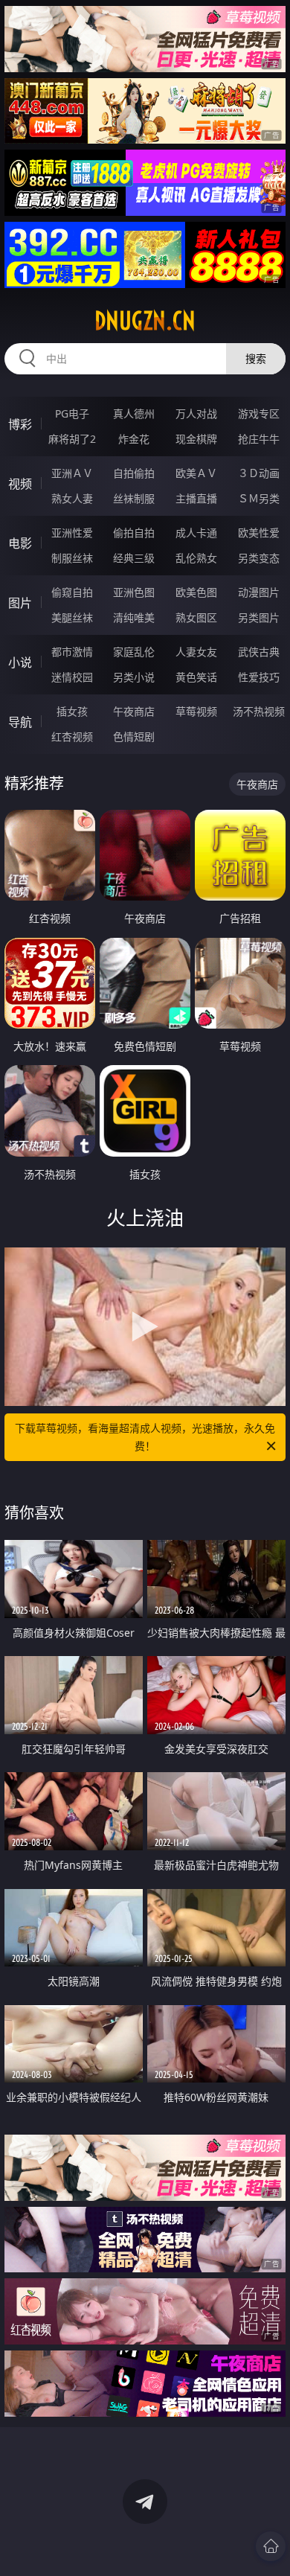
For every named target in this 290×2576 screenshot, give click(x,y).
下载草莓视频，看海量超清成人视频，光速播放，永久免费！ (145, 1437)
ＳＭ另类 (259, 498)
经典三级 (134, 558)
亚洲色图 (134, 592)
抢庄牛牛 (259, 439)
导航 (20, 722)
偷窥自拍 (72, 592)
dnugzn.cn (145, 321)
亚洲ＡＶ (72, 473)
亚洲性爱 (72, 533)
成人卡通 (196, 533)
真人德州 (134, 413)
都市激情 (72, 652)
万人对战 (196, 413)
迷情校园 (72, 677)
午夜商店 (134, 711)
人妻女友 (196, 652)
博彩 (20, 424)
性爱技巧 (259, 677)
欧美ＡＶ (196, 473)
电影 (20, 543)
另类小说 (134, 677)
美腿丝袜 (72, 617)
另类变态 (259, 558)
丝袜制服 (134, 498)
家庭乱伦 (134, 652)
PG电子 (72, 413)
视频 (20, 484)
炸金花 (134, 439)
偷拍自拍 (134, 533)
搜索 (256, 358)
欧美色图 (196, 592)
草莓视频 (196, 711)
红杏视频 (72, 736)
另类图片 (259, 617)
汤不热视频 (259, 711)
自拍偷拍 (134, 473)
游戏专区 (259, 413)
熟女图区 (196, 617)
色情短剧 (134, 736)
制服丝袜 (72, 558)
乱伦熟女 (196, 558)
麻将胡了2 (72, 439)
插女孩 (72, 711)
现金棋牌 (196, 439)
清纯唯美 (134, 617)
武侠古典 (259, 652)
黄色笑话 (196, 677)
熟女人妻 (72, 498)
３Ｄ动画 (259, 473)
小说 (20, 662)
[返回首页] (271, 2546)
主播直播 (196, 498)
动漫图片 (259, 592)
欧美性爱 (259, 533)
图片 (20, 603)
